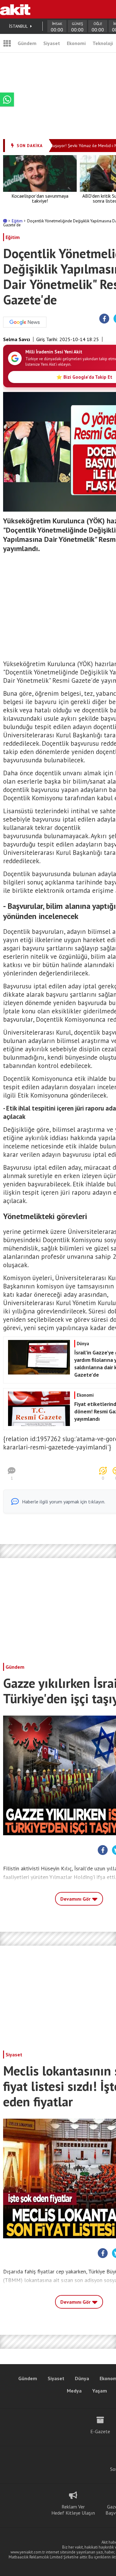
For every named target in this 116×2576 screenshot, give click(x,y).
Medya (74, 2391)
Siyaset (52, 43)
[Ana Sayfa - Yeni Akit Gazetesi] (15, 9)
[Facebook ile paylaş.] (104, 319)
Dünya (82, 2378)
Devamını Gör (76, 1899)
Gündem (27, 43)
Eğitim (18, 221)
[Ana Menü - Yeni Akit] (7, 43)
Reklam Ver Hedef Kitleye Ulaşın (73, 2510)
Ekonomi (76, 43)
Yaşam (100, 2391)
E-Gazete (100, 2431)
